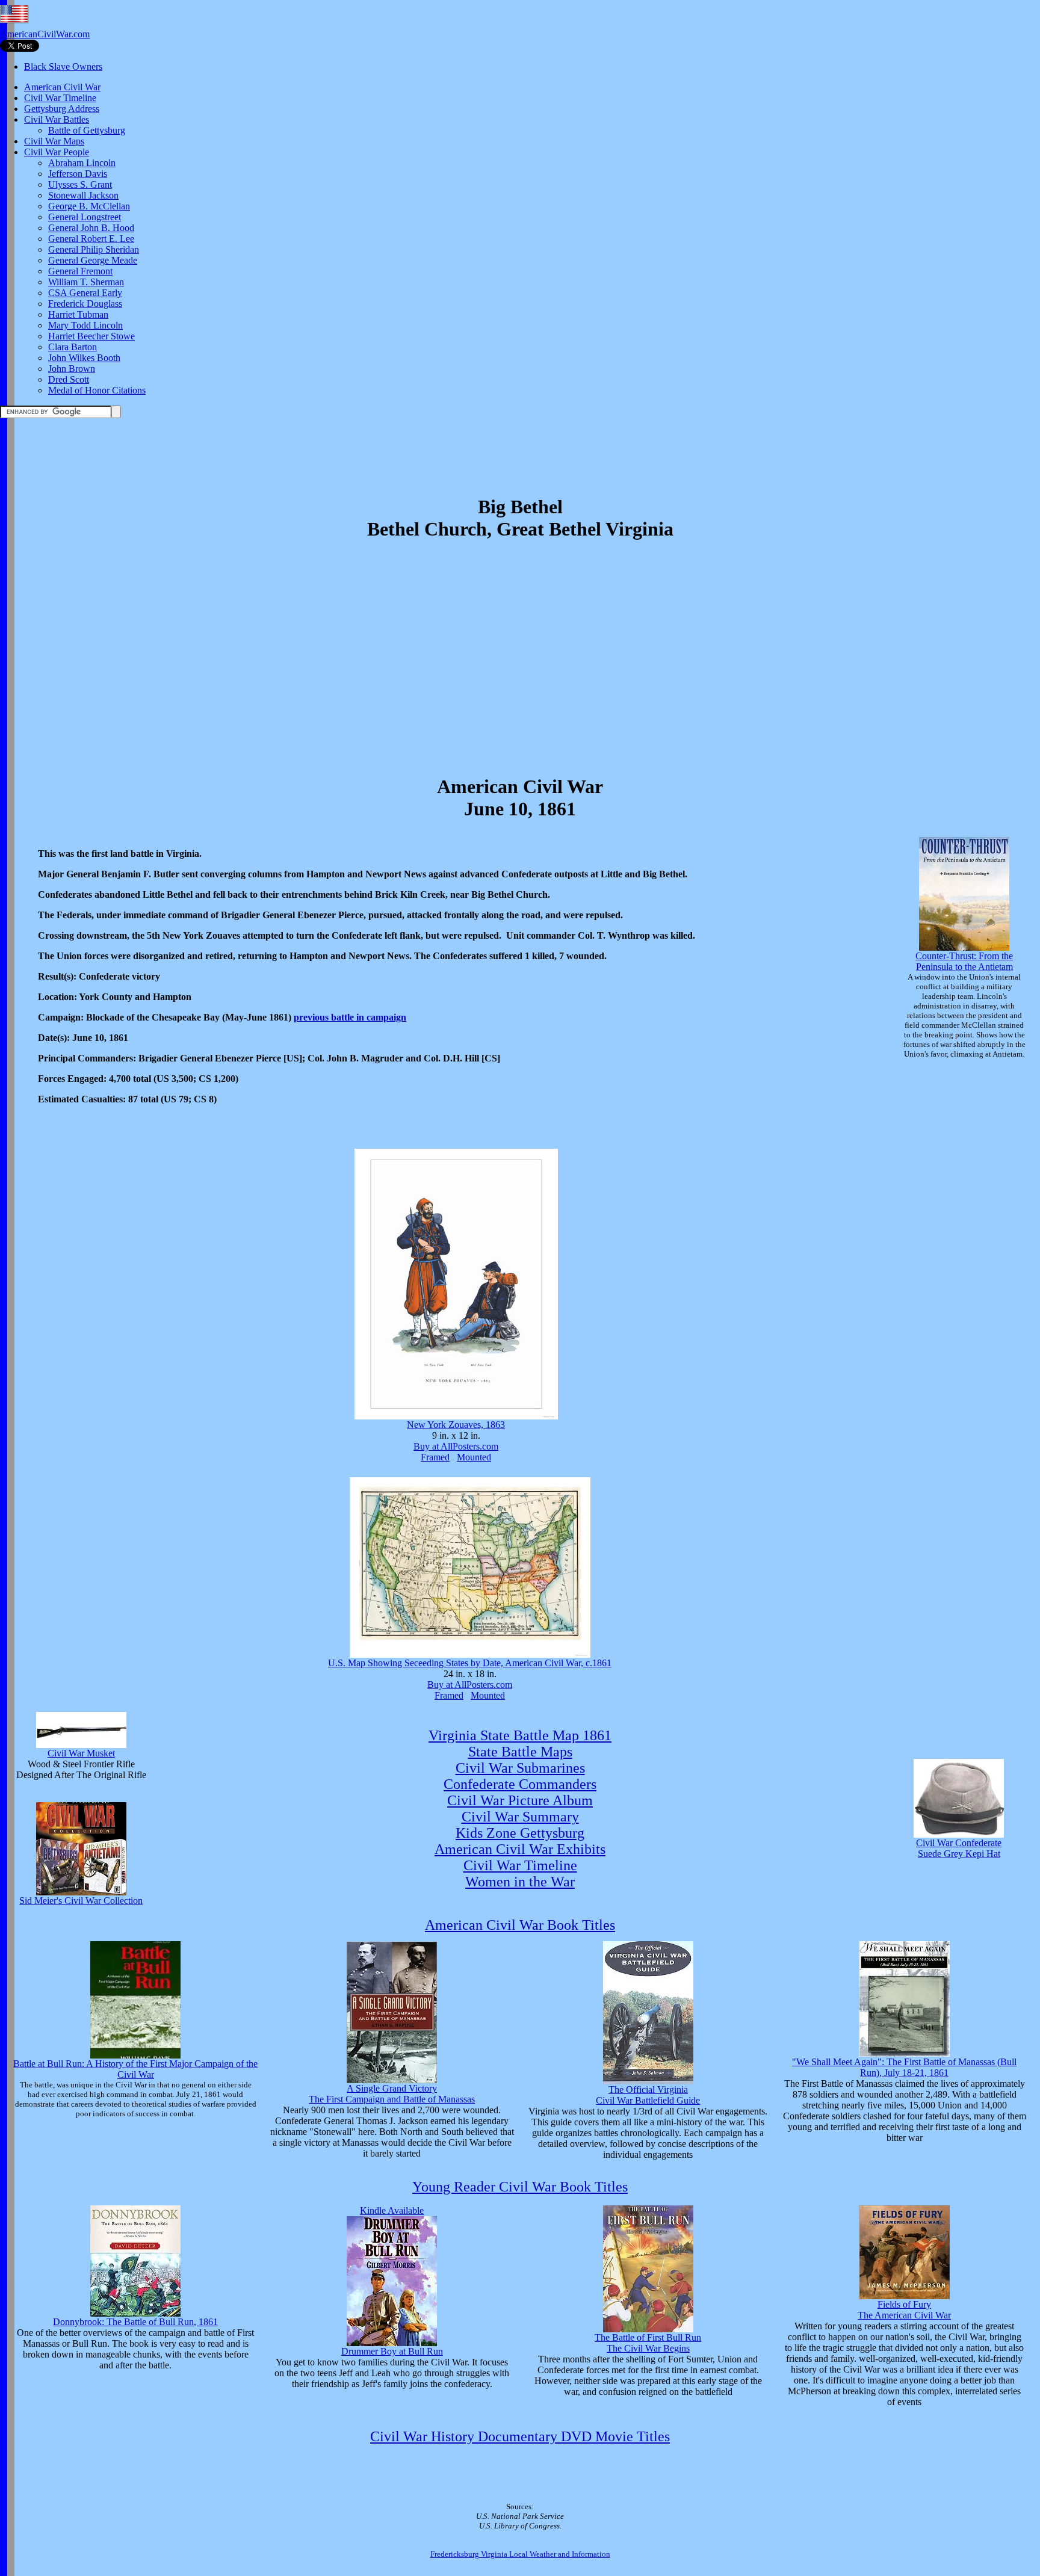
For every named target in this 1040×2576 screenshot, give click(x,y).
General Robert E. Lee (91, 239)
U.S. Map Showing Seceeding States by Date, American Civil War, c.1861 (470, 1663)
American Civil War (62, 87)
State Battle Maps (520, 1752)
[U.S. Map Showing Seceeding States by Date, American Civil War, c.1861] (470, 1654)
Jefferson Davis (78, 174)
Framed (435, 1457)
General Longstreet (85, 217)
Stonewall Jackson (83, 195)
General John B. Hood (91, 228)
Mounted (474, 1457)
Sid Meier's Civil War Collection (81, 1901)
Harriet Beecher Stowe (91, 336)
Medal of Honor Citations (97, 390)
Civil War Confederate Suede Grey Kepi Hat (959, 1848)
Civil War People (57, 152)
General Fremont (80, 271)
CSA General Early (85, 293)
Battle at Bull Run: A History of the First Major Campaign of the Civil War (135, 2069)
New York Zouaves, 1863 (456, 1425)
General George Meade (93, 260)
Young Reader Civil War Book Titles (520, 2187)
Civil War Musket (81, 1753)
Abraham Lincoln (82, 163)
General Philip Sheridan (94, 249)
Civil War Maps (54, 141)
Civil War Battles (57, 119)
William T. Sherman (86, 282)
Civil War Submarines (520, 1768)
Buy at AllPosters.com (456, 1446)
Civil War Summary (520, 1817)
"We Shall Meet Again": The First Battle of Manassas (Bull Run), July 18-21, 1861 (904, 2067)
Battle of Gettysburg (87, 130)
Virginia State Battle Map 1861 (520, 1735)
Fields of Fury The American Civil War (904, 2310)
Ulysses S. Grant (80, 184)
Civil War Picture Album (520, 1800)
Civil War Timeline (60, 98)
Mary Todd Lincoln (85, 325)
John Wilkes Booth (84, 358)
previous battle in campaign (350, 1017)
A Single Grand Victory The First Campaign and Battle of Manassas (392, 2094)
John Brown (72, 369)
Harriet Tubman (78, 314)
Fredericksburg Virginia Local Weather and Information (520, 2554)
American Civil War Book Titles (520, 1925)
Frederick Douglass (85, 304)
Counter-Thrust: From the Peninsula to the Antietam (964, 961)
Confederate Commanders (520, 1784)
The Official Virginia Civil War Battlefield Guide (648, 2095)
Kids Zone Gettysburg (520, 1833)
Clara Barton (73, 347)
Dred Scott (69, 379)
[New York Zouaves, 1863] (456, 1416)
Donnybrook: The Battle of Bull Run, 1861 (135, 2322)
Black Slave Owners (63, 66)
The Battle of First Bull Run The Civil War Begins (648, 2343)
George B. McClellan (89, 206)
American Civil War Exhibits (520, 1849)
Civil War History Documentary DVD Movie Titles (520, 2436)
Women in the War (520, 1882)
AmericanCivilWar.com (45, 34)
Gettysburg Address (62, 109)
